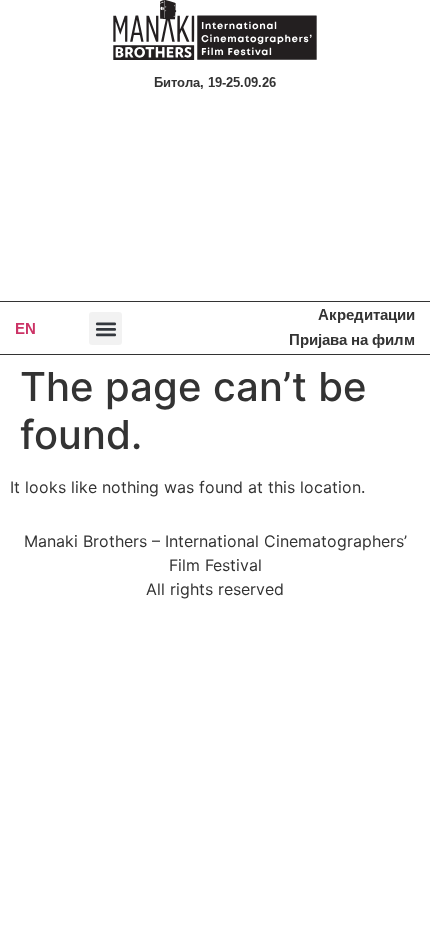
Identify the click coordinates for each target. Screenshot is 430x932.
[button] (105, 328)
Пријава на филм (352, 339)
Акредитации (366, 314)
